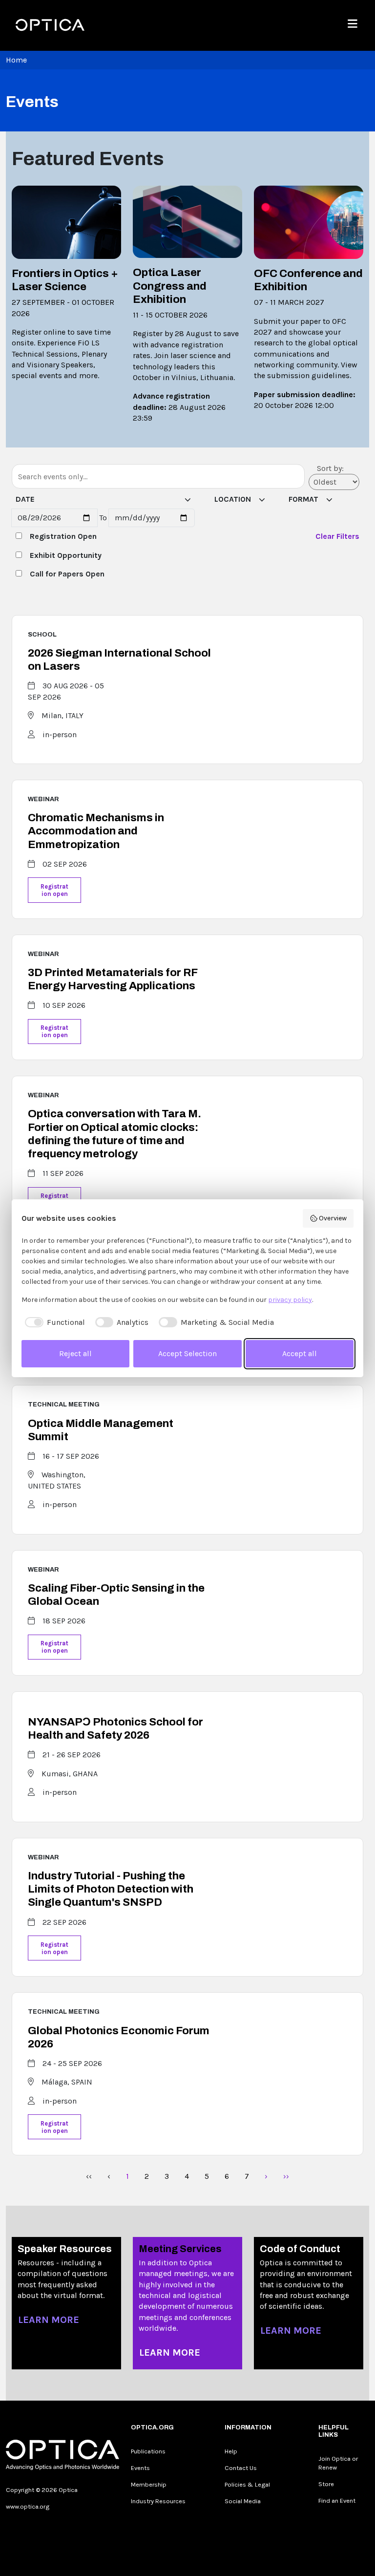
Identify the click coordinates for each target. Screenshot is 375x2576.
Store (326, 2484)
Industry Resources (158, 2501)
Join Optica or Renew (338, 2463)
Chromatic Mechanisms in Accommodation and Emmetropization (96, 831)
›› (286, 2176)
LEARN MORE (49, 2320)
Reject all (75, 1353)
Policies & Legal (247, 2484)
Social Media (243, 2501)
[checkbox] (53, 1322)
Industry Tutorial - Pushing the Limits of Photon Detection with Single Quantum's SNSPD (111, 1889)
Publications (148, 2451)
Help (231, 2451)
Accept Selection (187, 1353)
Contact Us (241, 2468)
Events (140, 2468)
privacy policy (290, 1300)
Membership (149, 2484)
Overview (333, 1218)
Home (16, 60)
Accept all (300, 1353)
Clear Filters (337, 536)
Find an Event (337, 2501)
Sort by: (330, 468)
